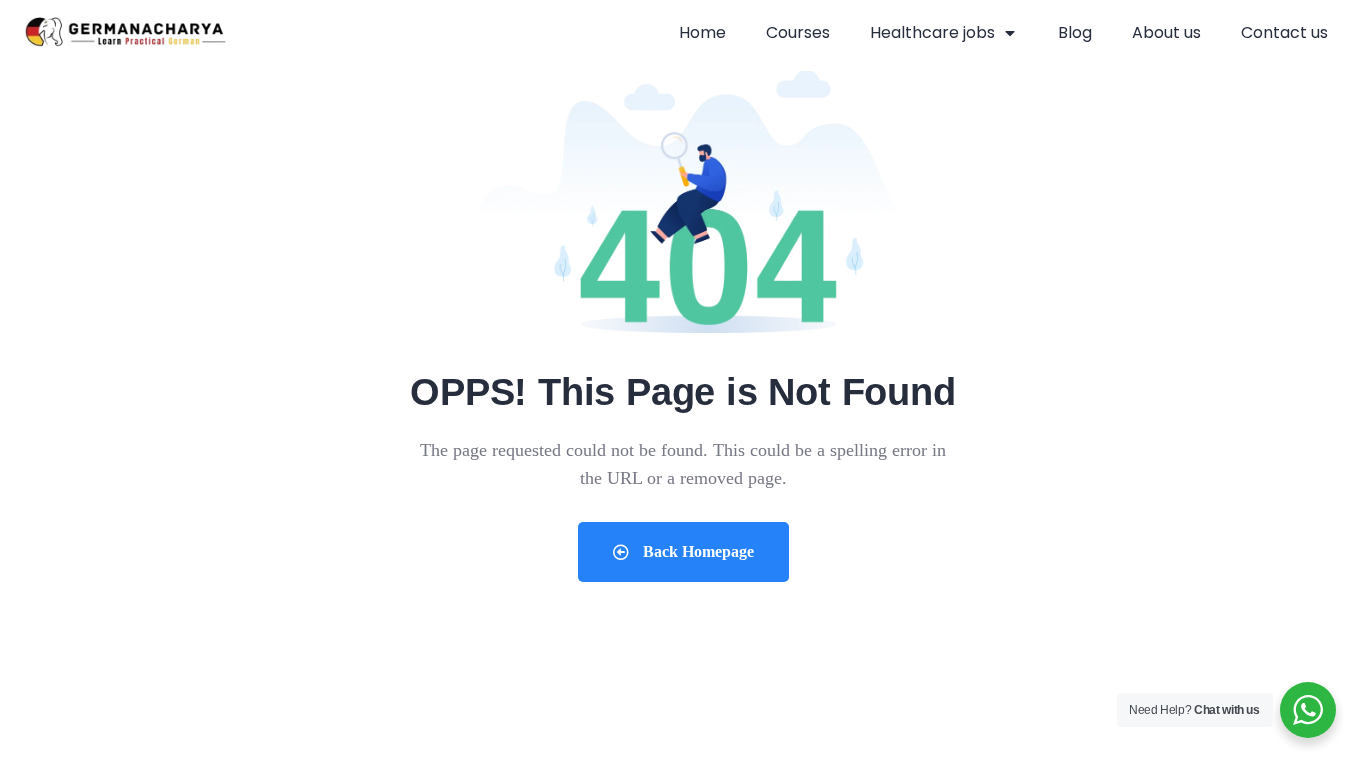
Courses (798, 32)
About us (1166, 32)
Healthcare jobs (932, 32)
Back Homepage (696, 551)
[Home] (125, 33)
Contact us (1284, 32)
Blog (1075, 32)
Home (702, 32)
